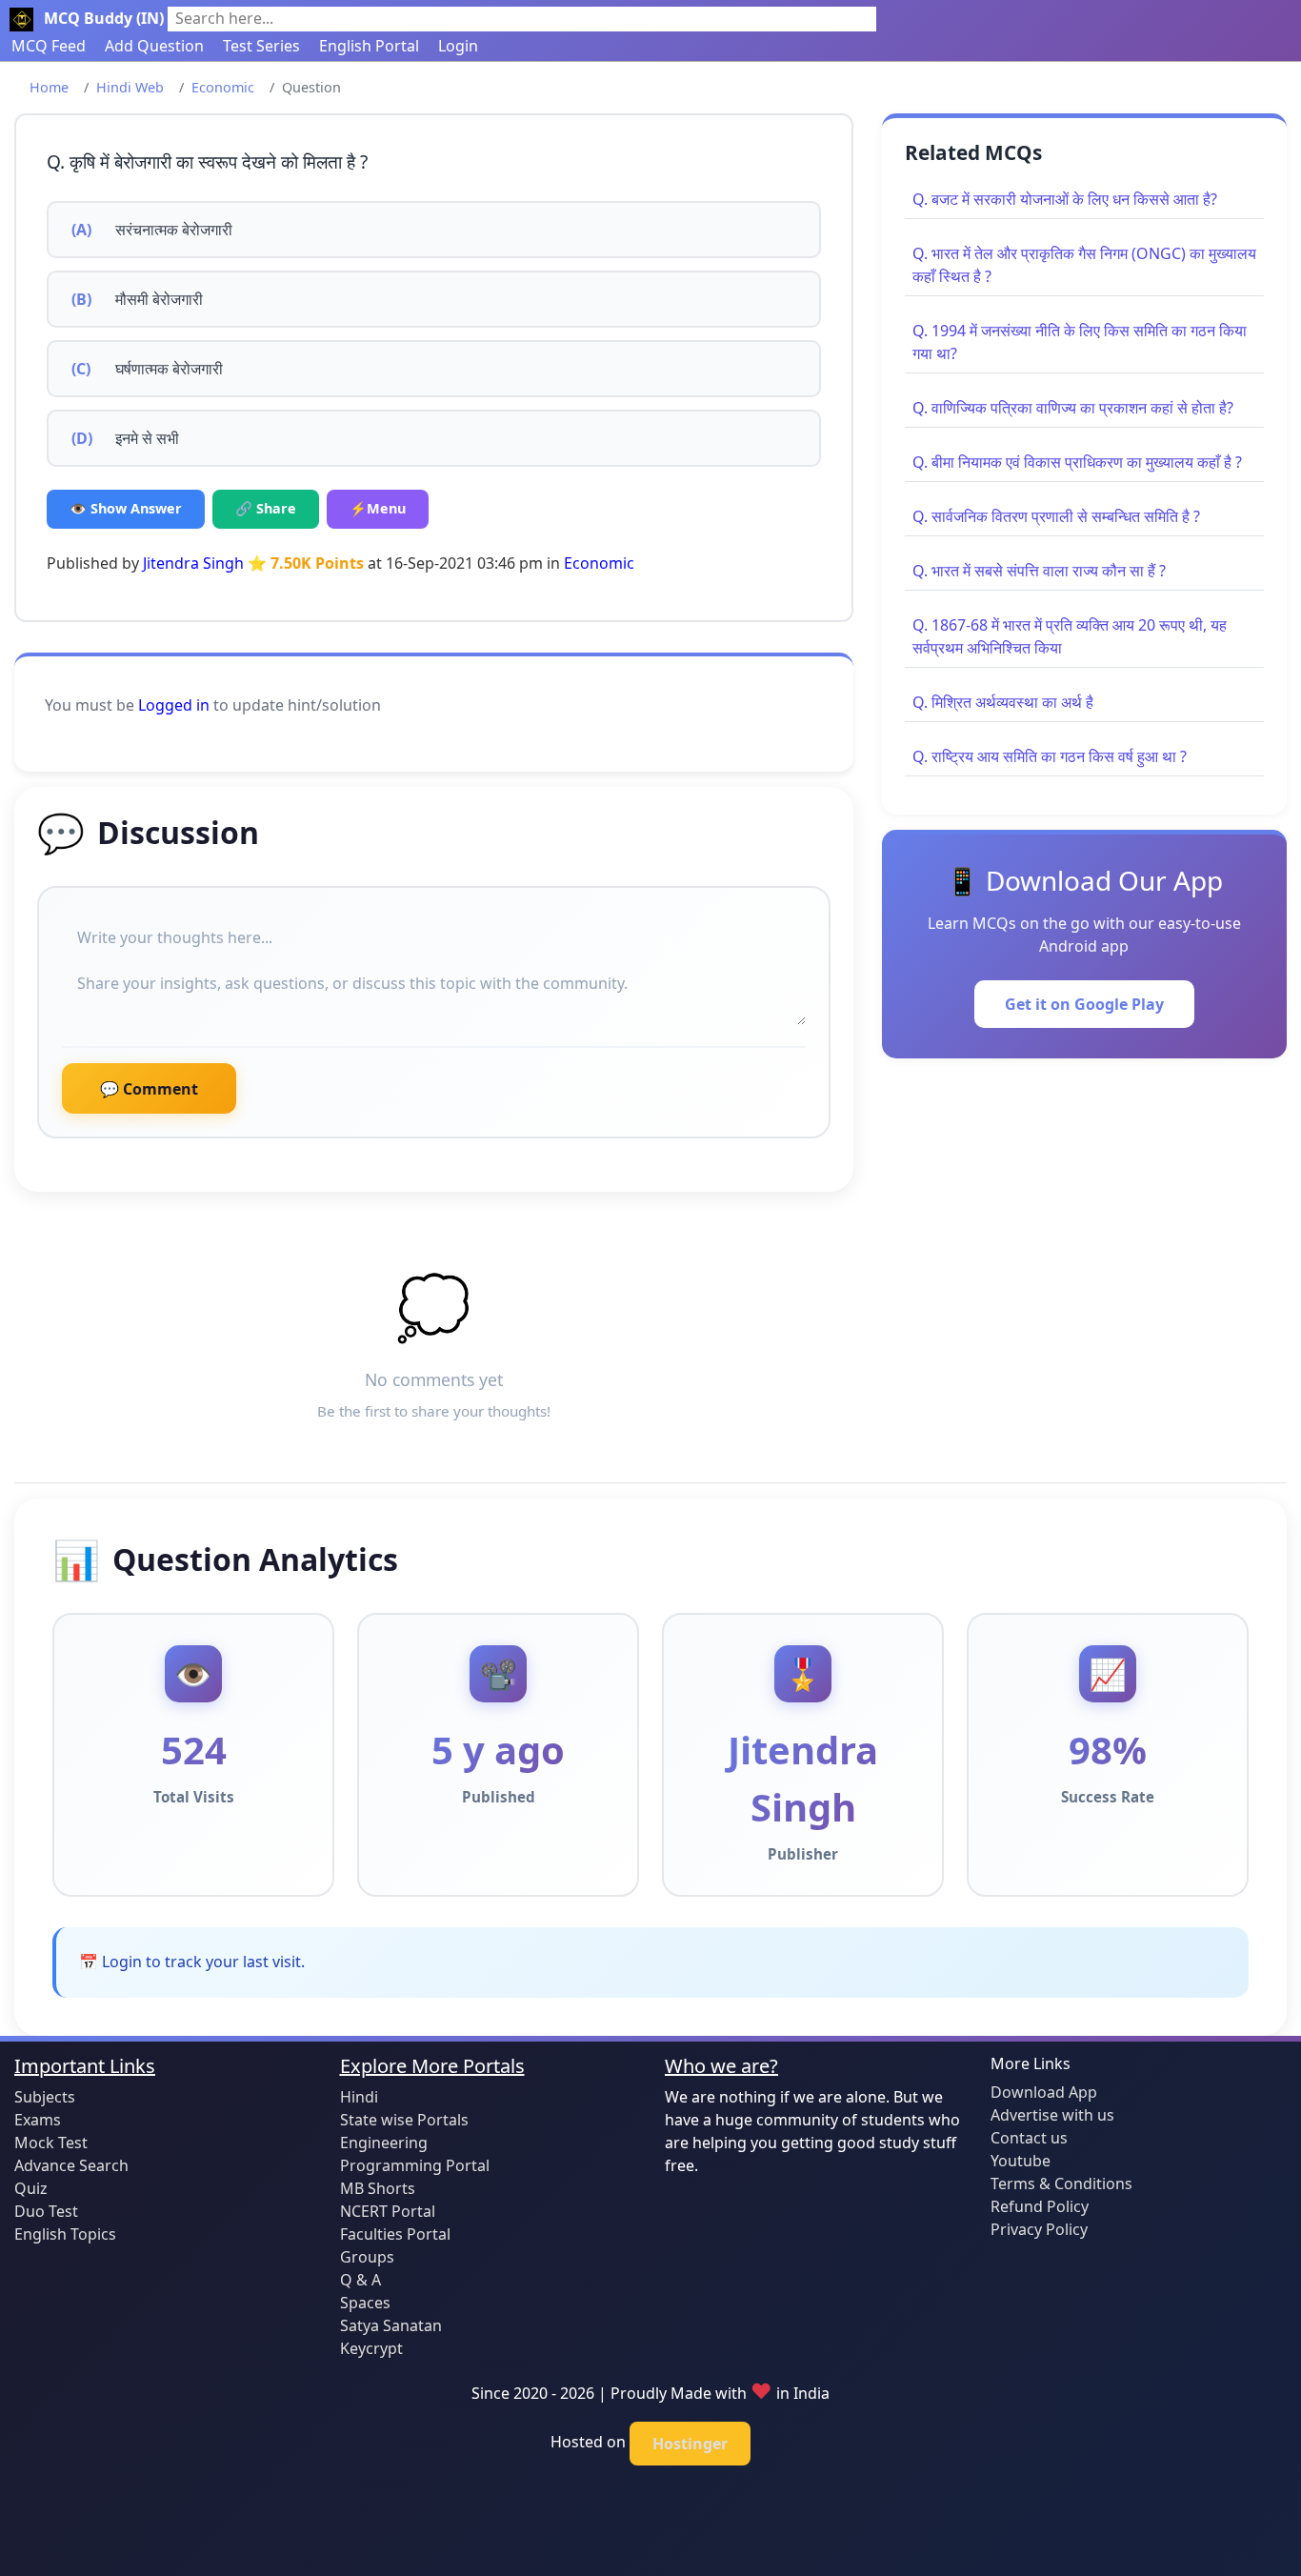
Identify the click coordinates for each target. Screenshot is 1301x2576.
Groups (367, 2257)
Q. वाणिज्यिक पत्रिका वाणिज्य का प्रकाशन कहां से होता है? (1073, 408)
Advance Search (71, 2165)
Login (458, 46)
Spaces (365, 2303)
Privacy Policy (1039, 2229)
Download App (1044, 2092)
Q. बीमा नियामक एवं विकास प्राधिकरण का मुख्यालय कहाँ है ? (1077, 462)
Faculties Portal (395, 2234)
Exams (38, 2120)
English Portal (369, 46)
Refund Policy (1040, 2206)
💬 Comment (149, 1089)
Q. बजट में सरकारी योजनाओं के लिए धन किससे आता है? (1065, 199)
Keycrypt (371, 2348)
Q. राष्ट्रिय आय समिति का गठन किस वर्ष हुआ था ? (1050, 756)
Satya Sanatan (391, 2325)
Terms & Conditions (1061, 2184)
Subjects (45, 2097)
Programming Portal (415, 2165)
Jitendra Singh (193, 563)
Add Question (154, 46)
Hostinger (690, 2444)
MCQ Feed (49, 46)
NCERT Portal (388, 2211)
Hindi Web (130, 87)
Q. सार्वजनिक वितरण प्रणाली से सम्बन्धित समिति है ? (1056, 516)
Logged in (174, 705)
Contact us (1029, 2138)
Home (49, 87)
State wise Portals (404, 2120)
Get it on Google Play (1084, 1004)
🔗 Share (266, 508)
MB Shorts (378, 2188)
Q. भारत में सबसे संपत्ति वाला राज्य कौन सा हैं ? (1039, 571)
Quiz (31, 2188)
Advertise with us (1052, 2115)
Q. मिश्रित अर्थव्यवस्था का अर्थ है (1003, 702)
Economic (223, 87)
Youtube (1021, 2161)
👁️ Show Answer (126, 508)
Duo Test (46, 2211)
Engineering (384, 2143)
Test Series (261, 46)
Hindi (359, 2097)
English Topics (65, 2234)
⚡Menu (378, 508)
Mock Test (51, 2143)
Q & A (360, 2280)
